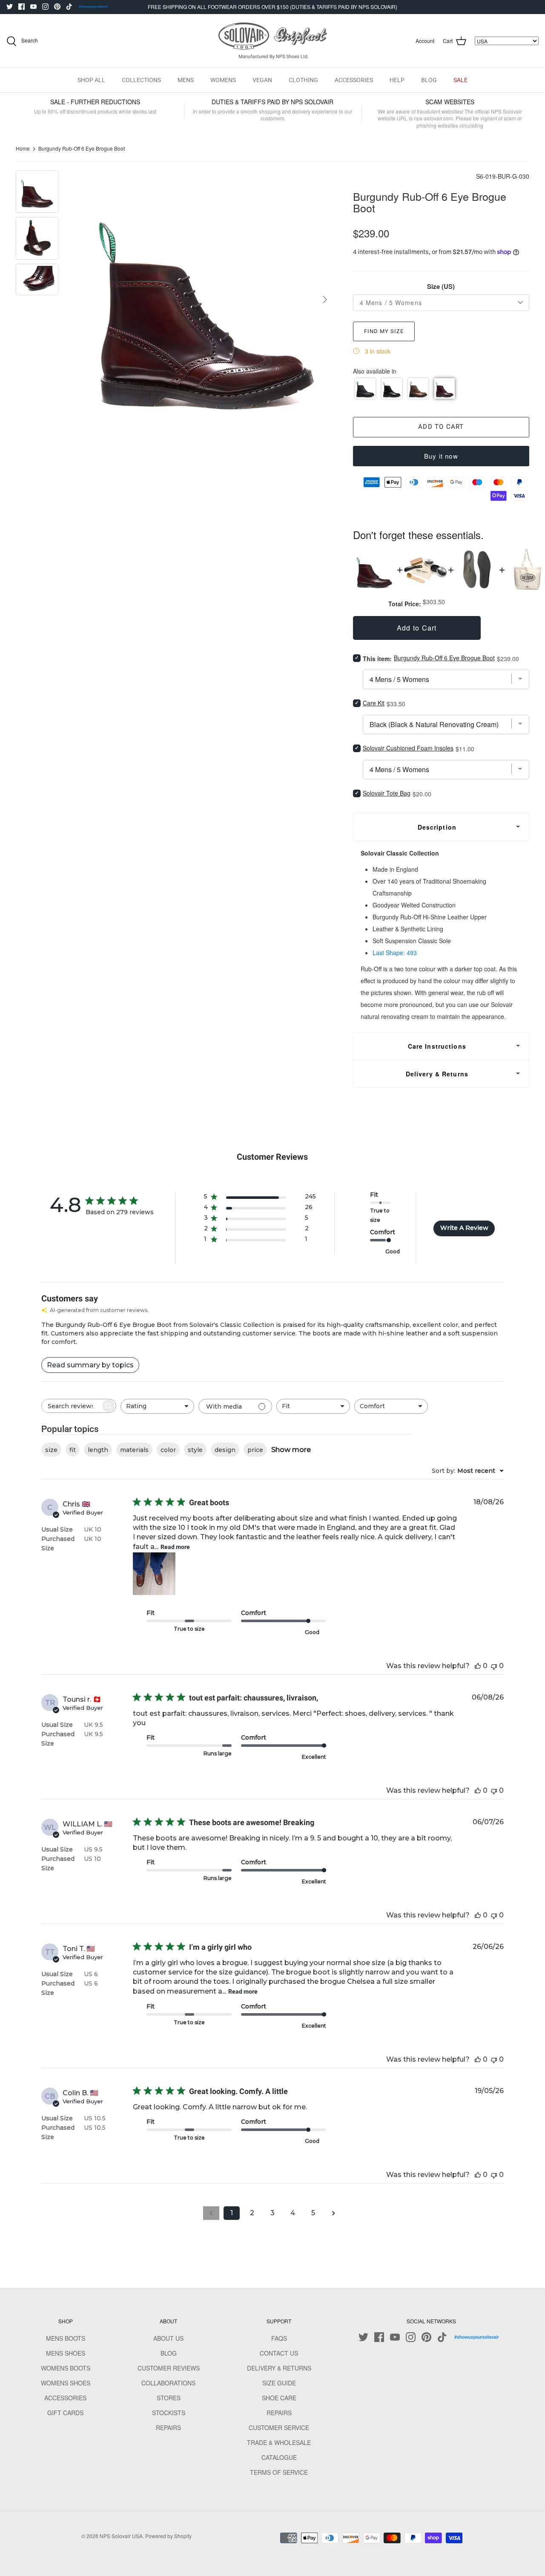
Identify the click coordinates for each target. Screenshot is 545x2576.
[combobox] (157, 1406)
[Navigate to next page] (334, 2213)
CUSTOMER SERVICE (279, 2428)
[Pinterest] (57, 7)
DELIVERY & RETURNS (279, 2368)
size (51, 1450)
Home (23, 149)
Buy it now (441, 456)
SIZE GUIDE (279, 2383)
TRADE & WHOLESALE (279, 2442)
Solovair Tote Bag (387, 793)
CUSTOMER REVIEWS (169, 2368)
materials (134, 1450)
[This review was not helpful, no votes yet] (494, 1666)
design (225, 1450)
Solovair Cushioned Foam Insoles (408, 748)
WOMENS (223, 80)
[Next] (325, 300)
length (98, 1450)
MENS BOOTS (66, 2338)
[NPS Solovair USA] (273, 41)
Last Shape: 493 (395, 953)
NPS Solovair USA (121, 2536)
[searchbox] (71, 1406)
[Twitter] (10, 7)
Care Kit (374, 703)
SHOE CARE (279, 2398)
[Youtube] (33, 7)
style (195, 1450)
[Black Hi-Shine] (392, 388)
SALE (460, 80)
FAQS (279, 2338)
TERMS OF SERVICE (279, 2472)
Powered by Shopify (168, 2536)
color (168, 1450)
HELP (397, 80)
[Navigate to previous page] (211, 2213)
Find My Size (384, 331)
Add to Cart (441, 427)
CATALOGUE (279, 2457)
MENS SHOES (66, 2353)
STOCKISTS (169, 2413)
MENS (186, 80)
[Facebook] (22, 7)
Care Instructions (437, 1046)
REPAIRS (168, 2428)
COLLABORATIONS (168, 2383)
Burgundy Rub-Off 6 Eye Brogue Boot (82, 149)
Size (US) (441, 287)
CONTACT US (279, 2353)
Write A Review (464, 1228)
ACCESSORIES (354, 80)
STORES (169, 2398)
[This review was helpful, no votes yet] (478, 1666)
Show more (291, 1450)
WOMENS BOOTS (66, 2368)
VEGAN (262, 80)
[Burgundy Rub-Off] (445, 388)
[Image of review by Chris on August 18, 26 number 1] (154, 1574)
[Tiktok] (69, 7)
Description (437, 827)
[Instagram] (45, 7)
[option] (205, 300)
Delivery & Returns (437, 1074)
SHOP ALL (91, 80)
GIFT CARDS (65, 2413)
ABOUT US (168, 2338)
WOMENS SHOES (66, 2383)
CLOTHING (303, 80)
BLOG (429, 80)
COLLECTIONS (141, 80)
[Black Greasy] (365, 388)
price (255, 1450)
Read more (175, 1547)
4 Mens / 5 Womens (391, 302)
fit (73, 1450)
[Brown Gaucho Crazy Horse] (418, 388)
